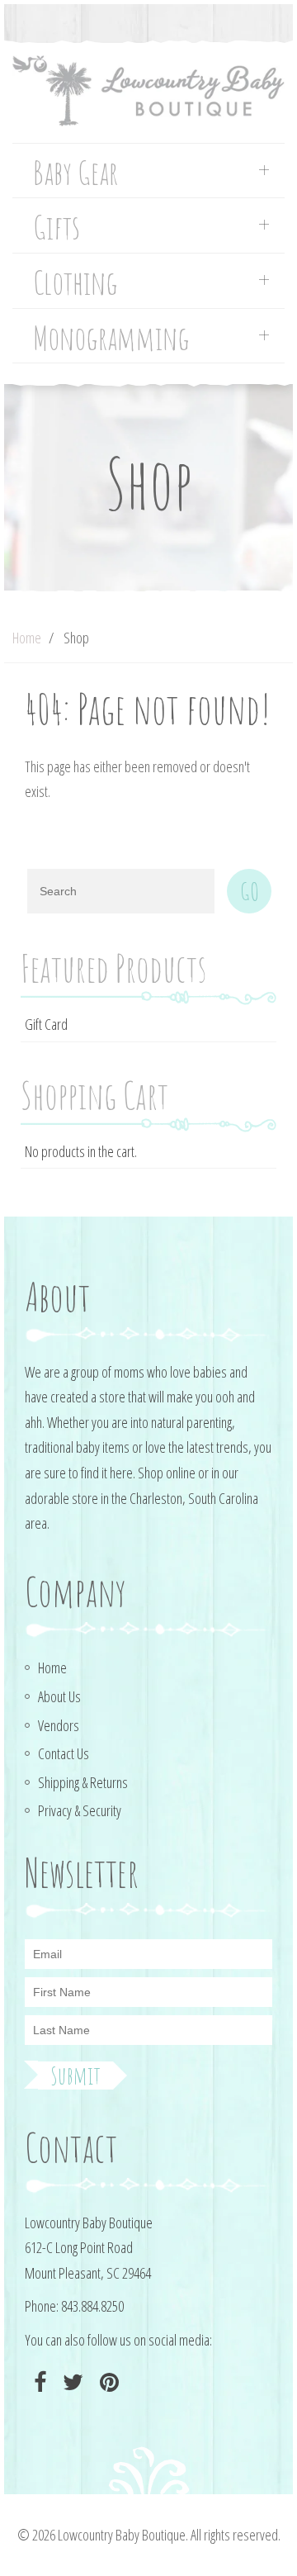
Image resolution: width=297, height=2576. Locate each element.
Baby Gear (75, 173)
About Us (59, 1696)
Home (27, 638)
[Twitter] (71, 2382)
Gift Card (46, 1024)
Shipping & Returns (83, 1782)
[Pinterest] (107, 2382)
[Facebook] (38, 2382)
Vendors (59, 1725)
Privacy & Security (80, 1810)
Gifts (57, 228)
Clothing (75, 283)
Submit (75, 2076)
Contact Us (64, 1753)
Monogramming (111, 338)
